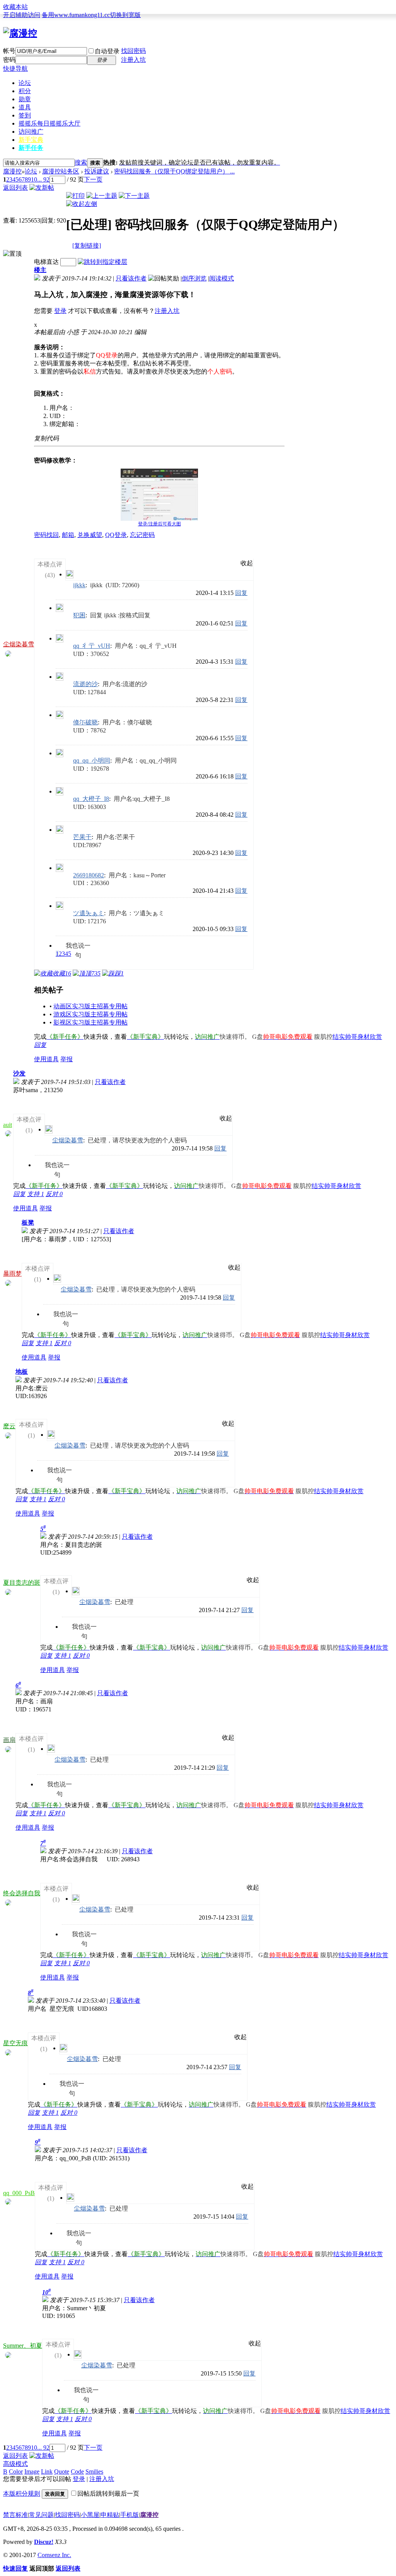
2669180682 (89, 875)
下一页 (93, 179)
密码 (9, 60)
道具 (25, 107)
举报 (67, 1059)
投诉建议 (97, 171)
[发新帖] (42, 188)
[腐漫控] (20, 33)
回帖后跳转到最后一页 (108, 2494)
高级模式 (15, 2464)
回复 (241, 593)
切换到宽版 (125, 15)
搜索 (81, 162)
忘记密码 (142, 535)
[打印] (75, 196)
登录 (60, 311)
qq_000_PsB (19, 2193)
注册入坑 (133, 60)
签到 (25, 115)
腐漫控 (12, 171)
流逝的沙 (85, 684)
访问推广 (31, 132)
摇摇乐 (49, 123)
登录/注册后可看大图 (160, 524)
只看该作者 (131, 278)
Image (32, 2471)
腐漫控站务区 (61, 171)
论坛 (25, 83)
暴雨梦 (12, 1274)
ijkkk (79, 585)
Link (47, 2471)
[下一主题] (134, 196)
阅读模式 (222, 278)
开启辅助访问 (22, 15)
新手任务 (31, 148)
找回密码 (133, 51)
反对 (54, 1194)
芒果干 (82, 837)
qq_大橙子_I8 (91, 799)
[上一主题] (102, 196)
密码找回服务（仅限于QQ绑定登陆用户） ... (174, 171)
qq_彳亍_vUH (92, 646)
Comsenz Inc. (54, 2555)
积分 (25, 91)
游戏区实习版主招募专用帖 (90, 1014)
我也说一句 (78, 946)
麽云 (9, 1426)
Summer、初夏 (23, 2346)
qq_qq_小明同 (92, 760)
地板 (22, 1372)
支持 (36, 1194)
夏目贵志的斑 (22, 1583)
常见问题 (41, 2515)
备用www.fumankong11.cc (76, 15)
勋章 (25, 99)
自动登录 (107, 51)
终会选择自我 (22, 1893)
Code (77, 2471)
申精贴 (110, 2515)
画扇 (9, 1740)
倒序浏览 (194, 278)
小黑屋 (90, 2515)
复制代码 (46, 438)
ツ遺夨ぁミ (89, 913)
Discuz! (44, 2542)
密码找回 (46, 535)
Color (16, 2471)
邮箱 (68, 535)
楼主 (40, 270)
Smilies (94, 2471)
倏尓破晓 (85, 722)
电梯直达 (46, 262)
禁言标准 (15, 2515)
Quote (62, 2471)
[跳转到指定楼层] (102, 262)
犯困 (79, 615)
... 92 (43, 179)
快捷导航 (15, 69)
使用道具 (46, 1059)
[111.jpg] (159, 495)
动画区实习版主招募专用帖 (90, 1006)
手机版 (130, 2515)
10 (34, 179)
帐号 (9, 51)
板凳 (28, 1223)
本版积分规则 (22, 2494)
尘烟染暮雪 (19, 644)
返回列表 (15, 188)
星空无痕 (15, 2043)
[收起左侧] (82, 204)
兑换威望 (90, 535)
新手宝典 (31, 140)
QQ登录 (116, 535)
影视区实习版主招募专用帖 (90, 1022)
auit (8, 1125)
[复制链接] (87, 246)
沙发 (19, 1073)
